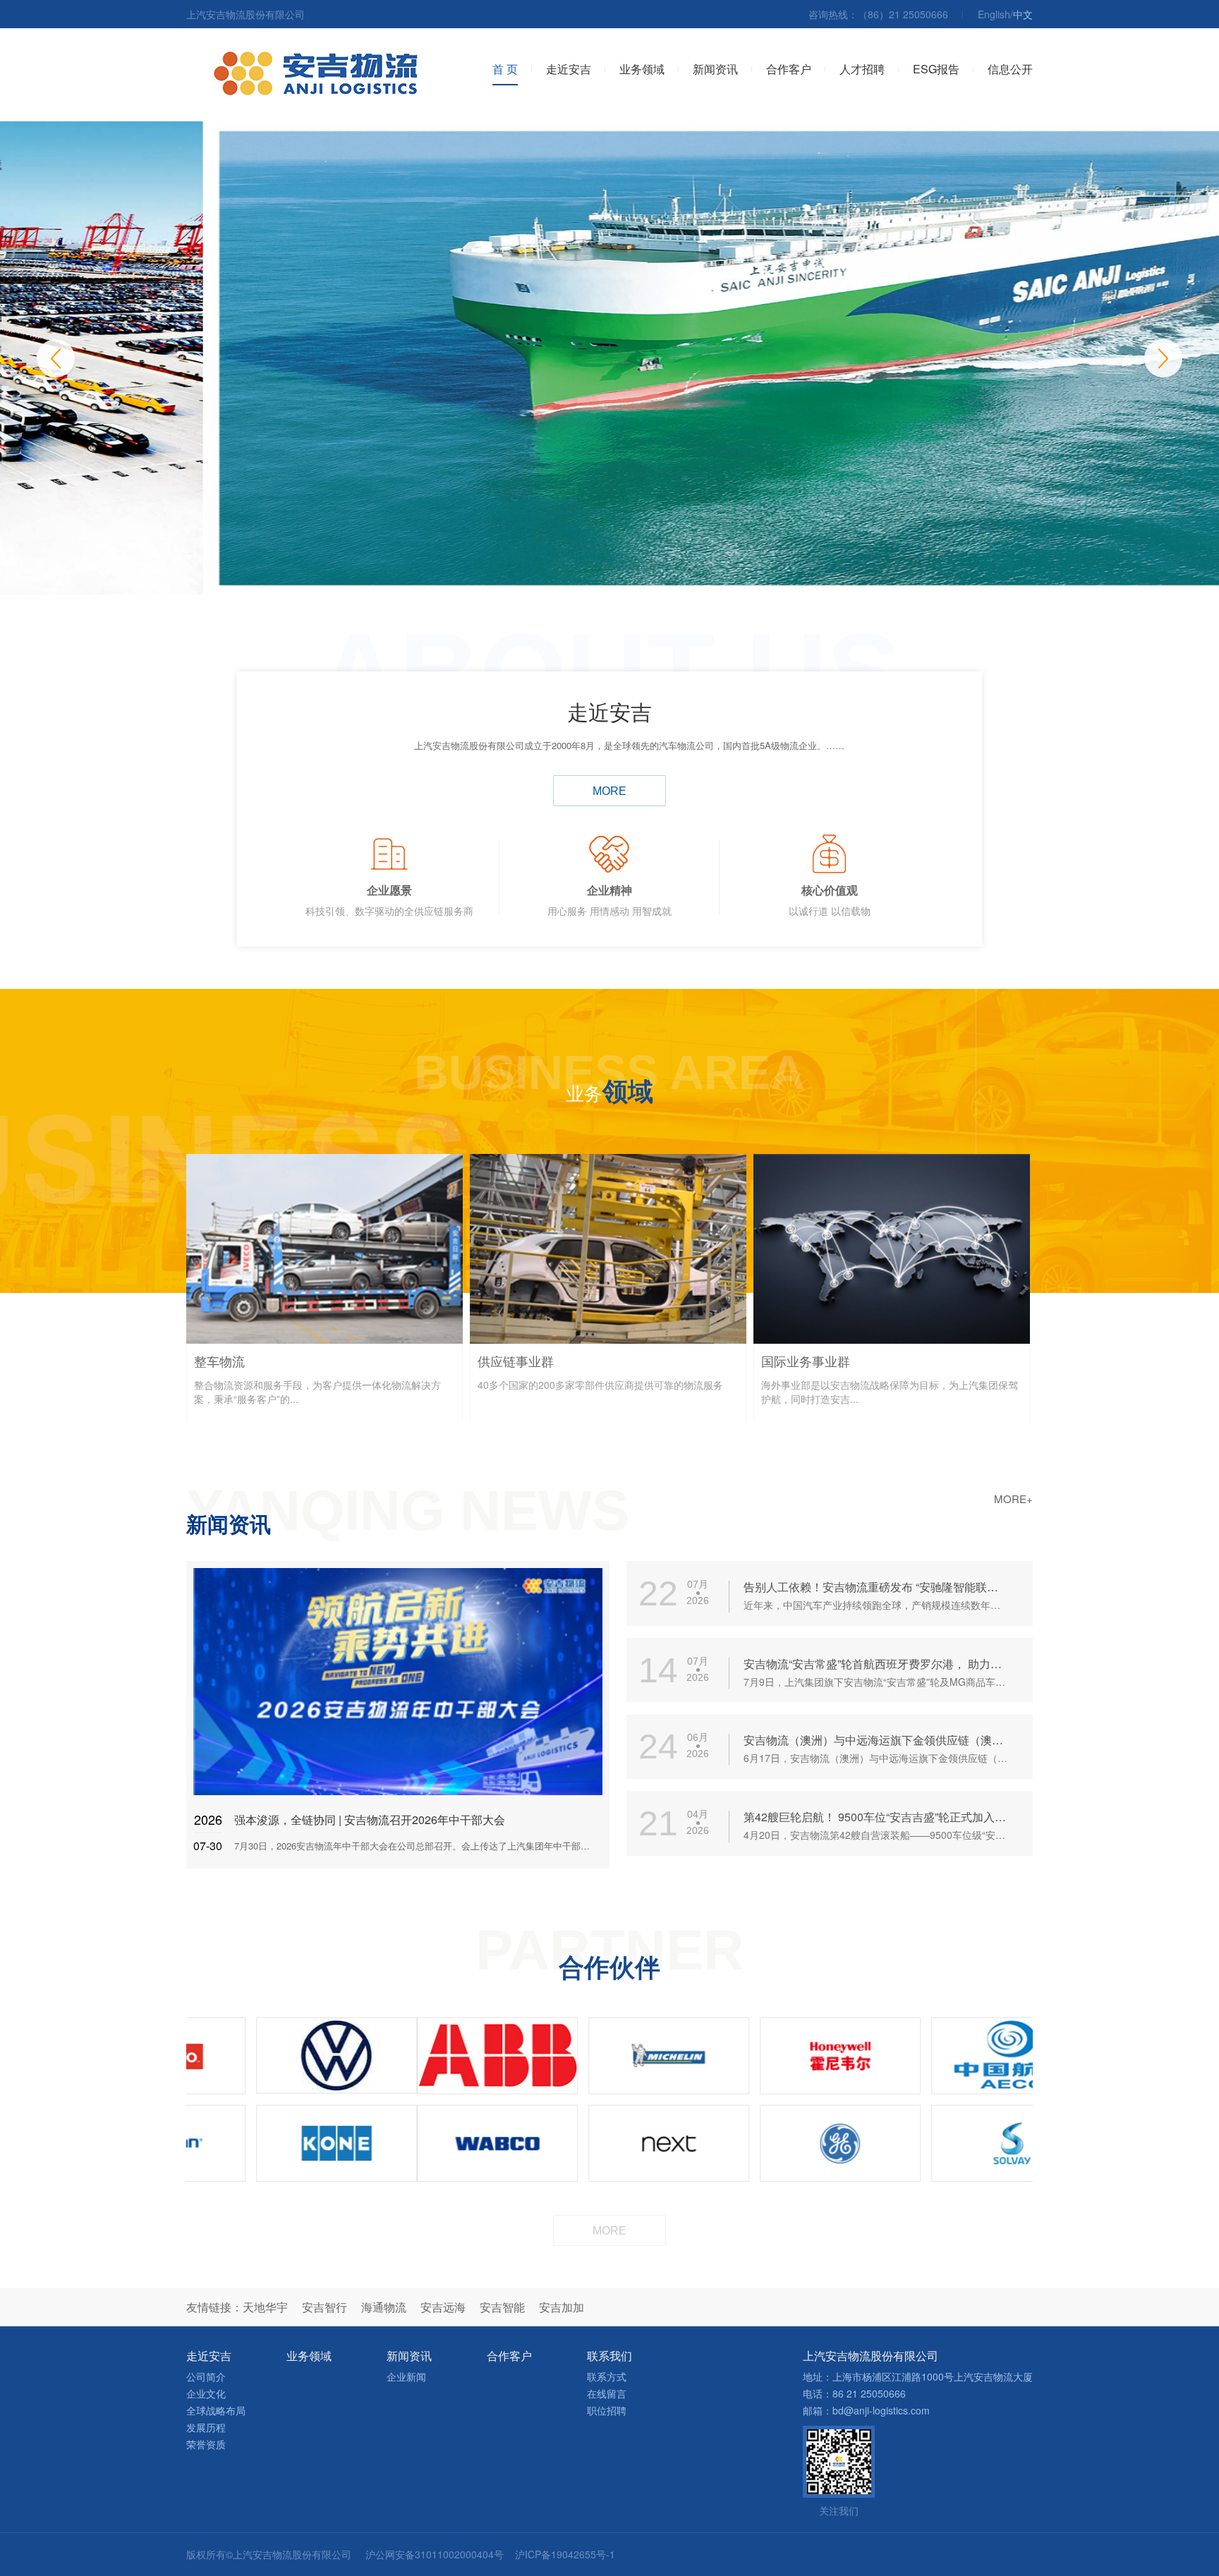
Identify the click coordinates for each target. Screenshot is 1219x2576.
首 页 (505, 69)
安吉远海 (443, 2307)
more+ (1013, 1499)
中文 (1023, 14)
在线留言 (607, 2393)
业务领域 (642, 69)
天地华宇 (265, 2307)
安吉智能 (502, 2307)
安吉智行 (325, 2307)
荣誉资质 (206, 2444)
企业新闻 (406, 2376)
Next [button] (1163, 358)
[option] (609, 358)
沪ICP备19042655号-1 (565, 2554)
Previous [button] (56, 358)
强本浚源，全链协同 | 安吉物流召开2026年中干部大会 (370, 1819)
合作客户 (789, 69)
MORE (609, 791)
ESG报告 (936, 69)
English (994, 14)
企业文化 (206, 2393)
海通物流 (384, 2307)
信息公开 (1010, 69)
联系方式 (607, 2376)
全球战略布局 (216, 2410)
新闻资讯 (715, 69)
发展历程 (206, 2427)
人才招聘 (862, 69)
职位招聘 (607, 2410)
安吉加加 (562, 2307)
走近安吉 (569, 69)
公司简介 (206, 2376)
